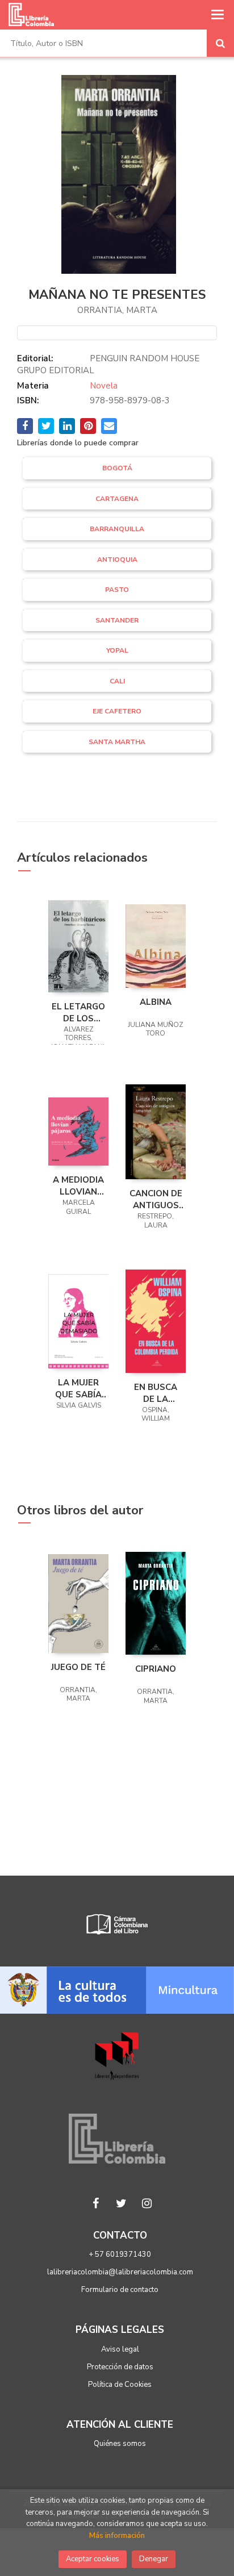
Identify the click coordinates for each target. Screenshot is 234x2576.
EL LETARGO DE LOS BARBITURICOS (78, 1012)
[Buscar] (220, 43)
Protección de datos (120, 2367)
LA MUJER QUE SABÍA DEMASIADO (78, 1388)
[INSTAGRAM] (147, 2203)
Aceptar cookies (93, 2559)
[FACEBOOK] (96, 2203)
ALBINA (156, 1002)
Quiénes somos (120, 2444)
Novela (104, 386)
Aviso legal (120, 2349)
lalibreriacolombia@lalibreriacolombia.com (120, 2272)
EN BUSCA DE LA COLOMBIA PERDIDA (156, 1393)
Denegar (154, 2559)
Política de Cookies (120, 2385)
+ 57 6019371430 (120, 2254)
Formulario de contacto (120, 2290)
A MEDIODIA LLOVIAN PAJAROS (78, 1185)
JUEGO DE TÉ (78, 1667)
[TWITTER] (122, 2203)
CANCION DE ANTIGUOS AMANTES (156, 1199)
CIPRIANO (156, 1669)
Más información (117, 2536)
